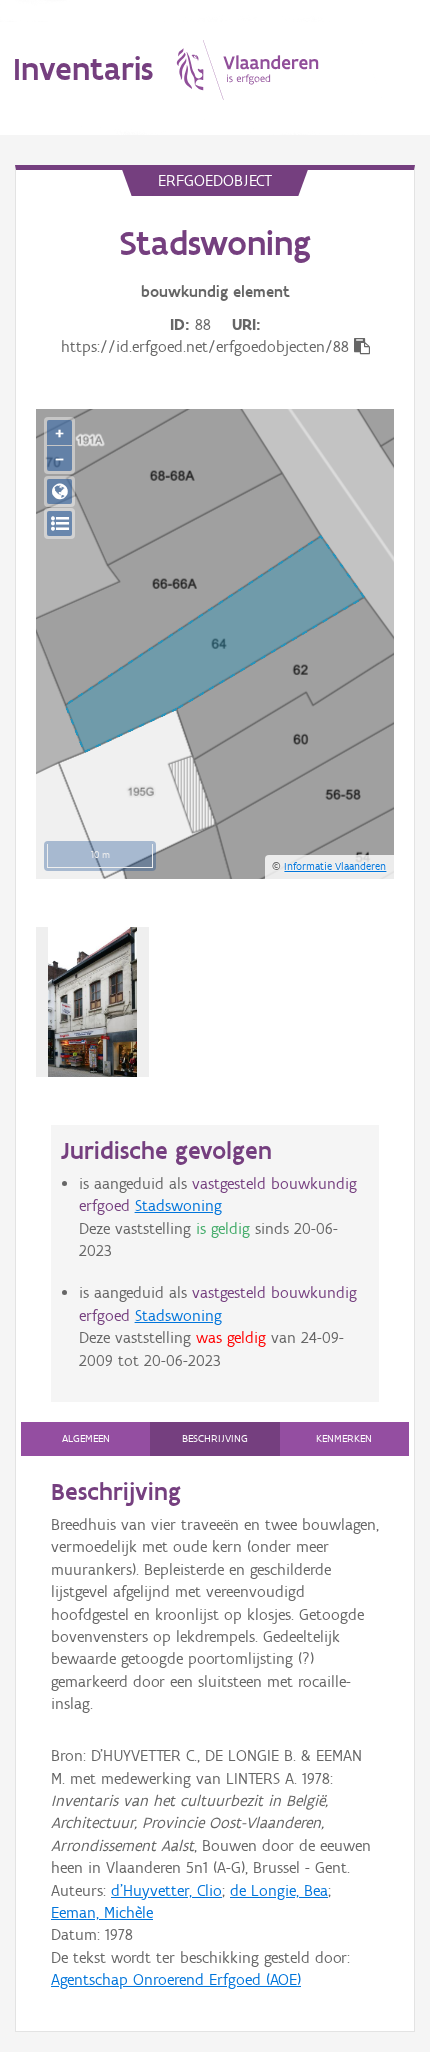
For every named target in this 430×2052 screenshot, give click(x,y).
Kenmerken (344, 1438)
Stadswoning (178, 1205)
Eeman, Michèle (102, 1912)
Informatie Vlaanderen (335, 866)
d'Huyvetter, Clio (166, 1890)
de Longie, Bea (279, 1890)
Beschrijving (215, 1438)
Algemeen (86, 1438)
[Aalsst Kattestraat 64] (92, 1002)
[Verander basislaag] (59, 523)
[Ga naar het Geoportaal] (59, 491)
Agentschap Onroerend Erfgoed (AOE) (176, 1979)
